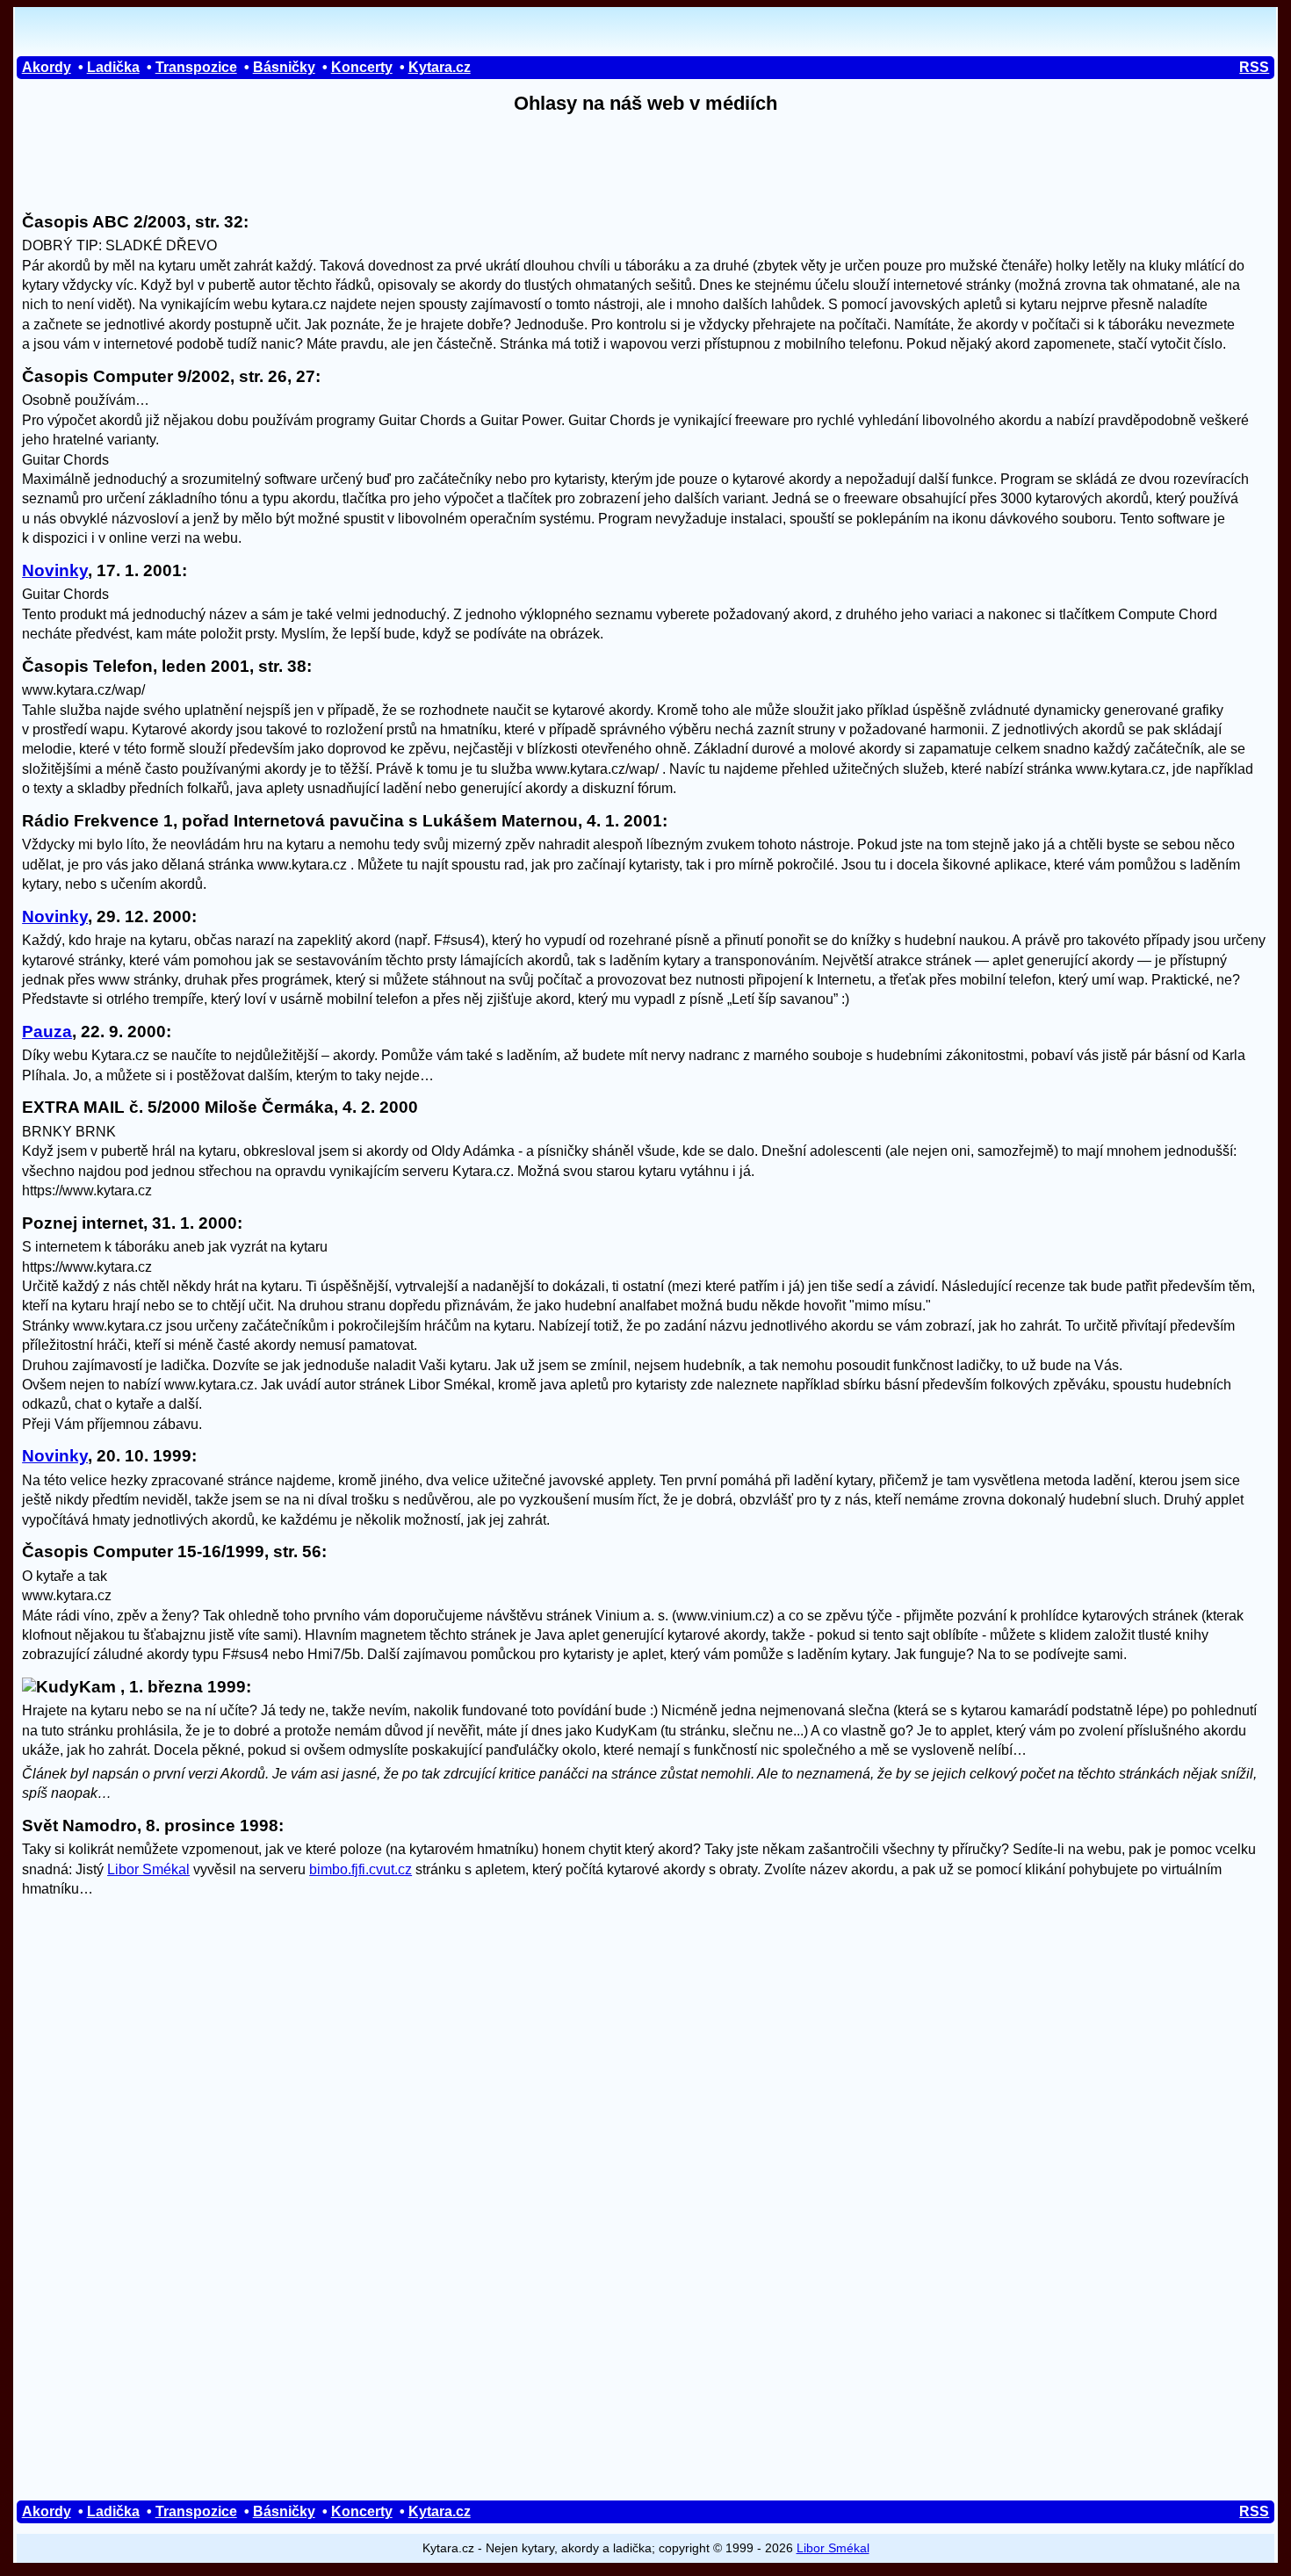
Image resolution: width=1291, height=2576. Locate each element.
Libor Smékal (148, 1869)
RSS (1254, 67)
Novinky (55, 570)
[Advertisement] (645, 156)
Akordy (47, 67)
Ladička (113, 67)
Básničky (284, 67)
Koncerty (362, 67)
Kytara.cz (440, 67)
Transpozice (196, 67)
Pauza (47, 1032)
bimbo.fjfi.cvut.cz (361, 1869)
